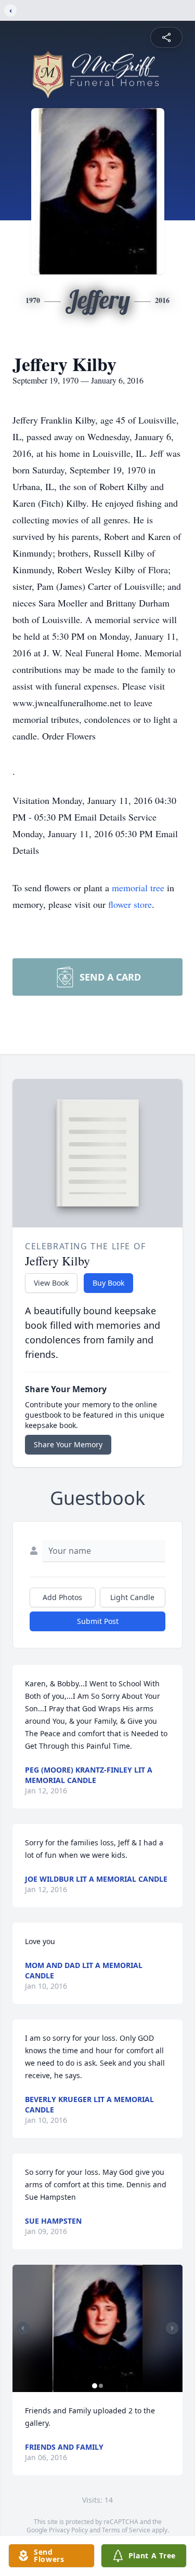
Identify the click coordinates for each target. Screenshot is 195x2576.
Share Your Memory (68, 1444)
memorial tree (138, 888)
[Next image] (172, 2328)
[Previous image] (23, 2328)
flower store (130, 904)
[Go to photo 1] (95, 2386)
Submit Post (98, 1621)
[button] (97, 2328)
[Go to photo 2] (101, 2386)
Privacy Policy (68, 2530)
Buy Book (108, 1283)
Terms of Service (126, 2530)
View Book (51, 1283)
